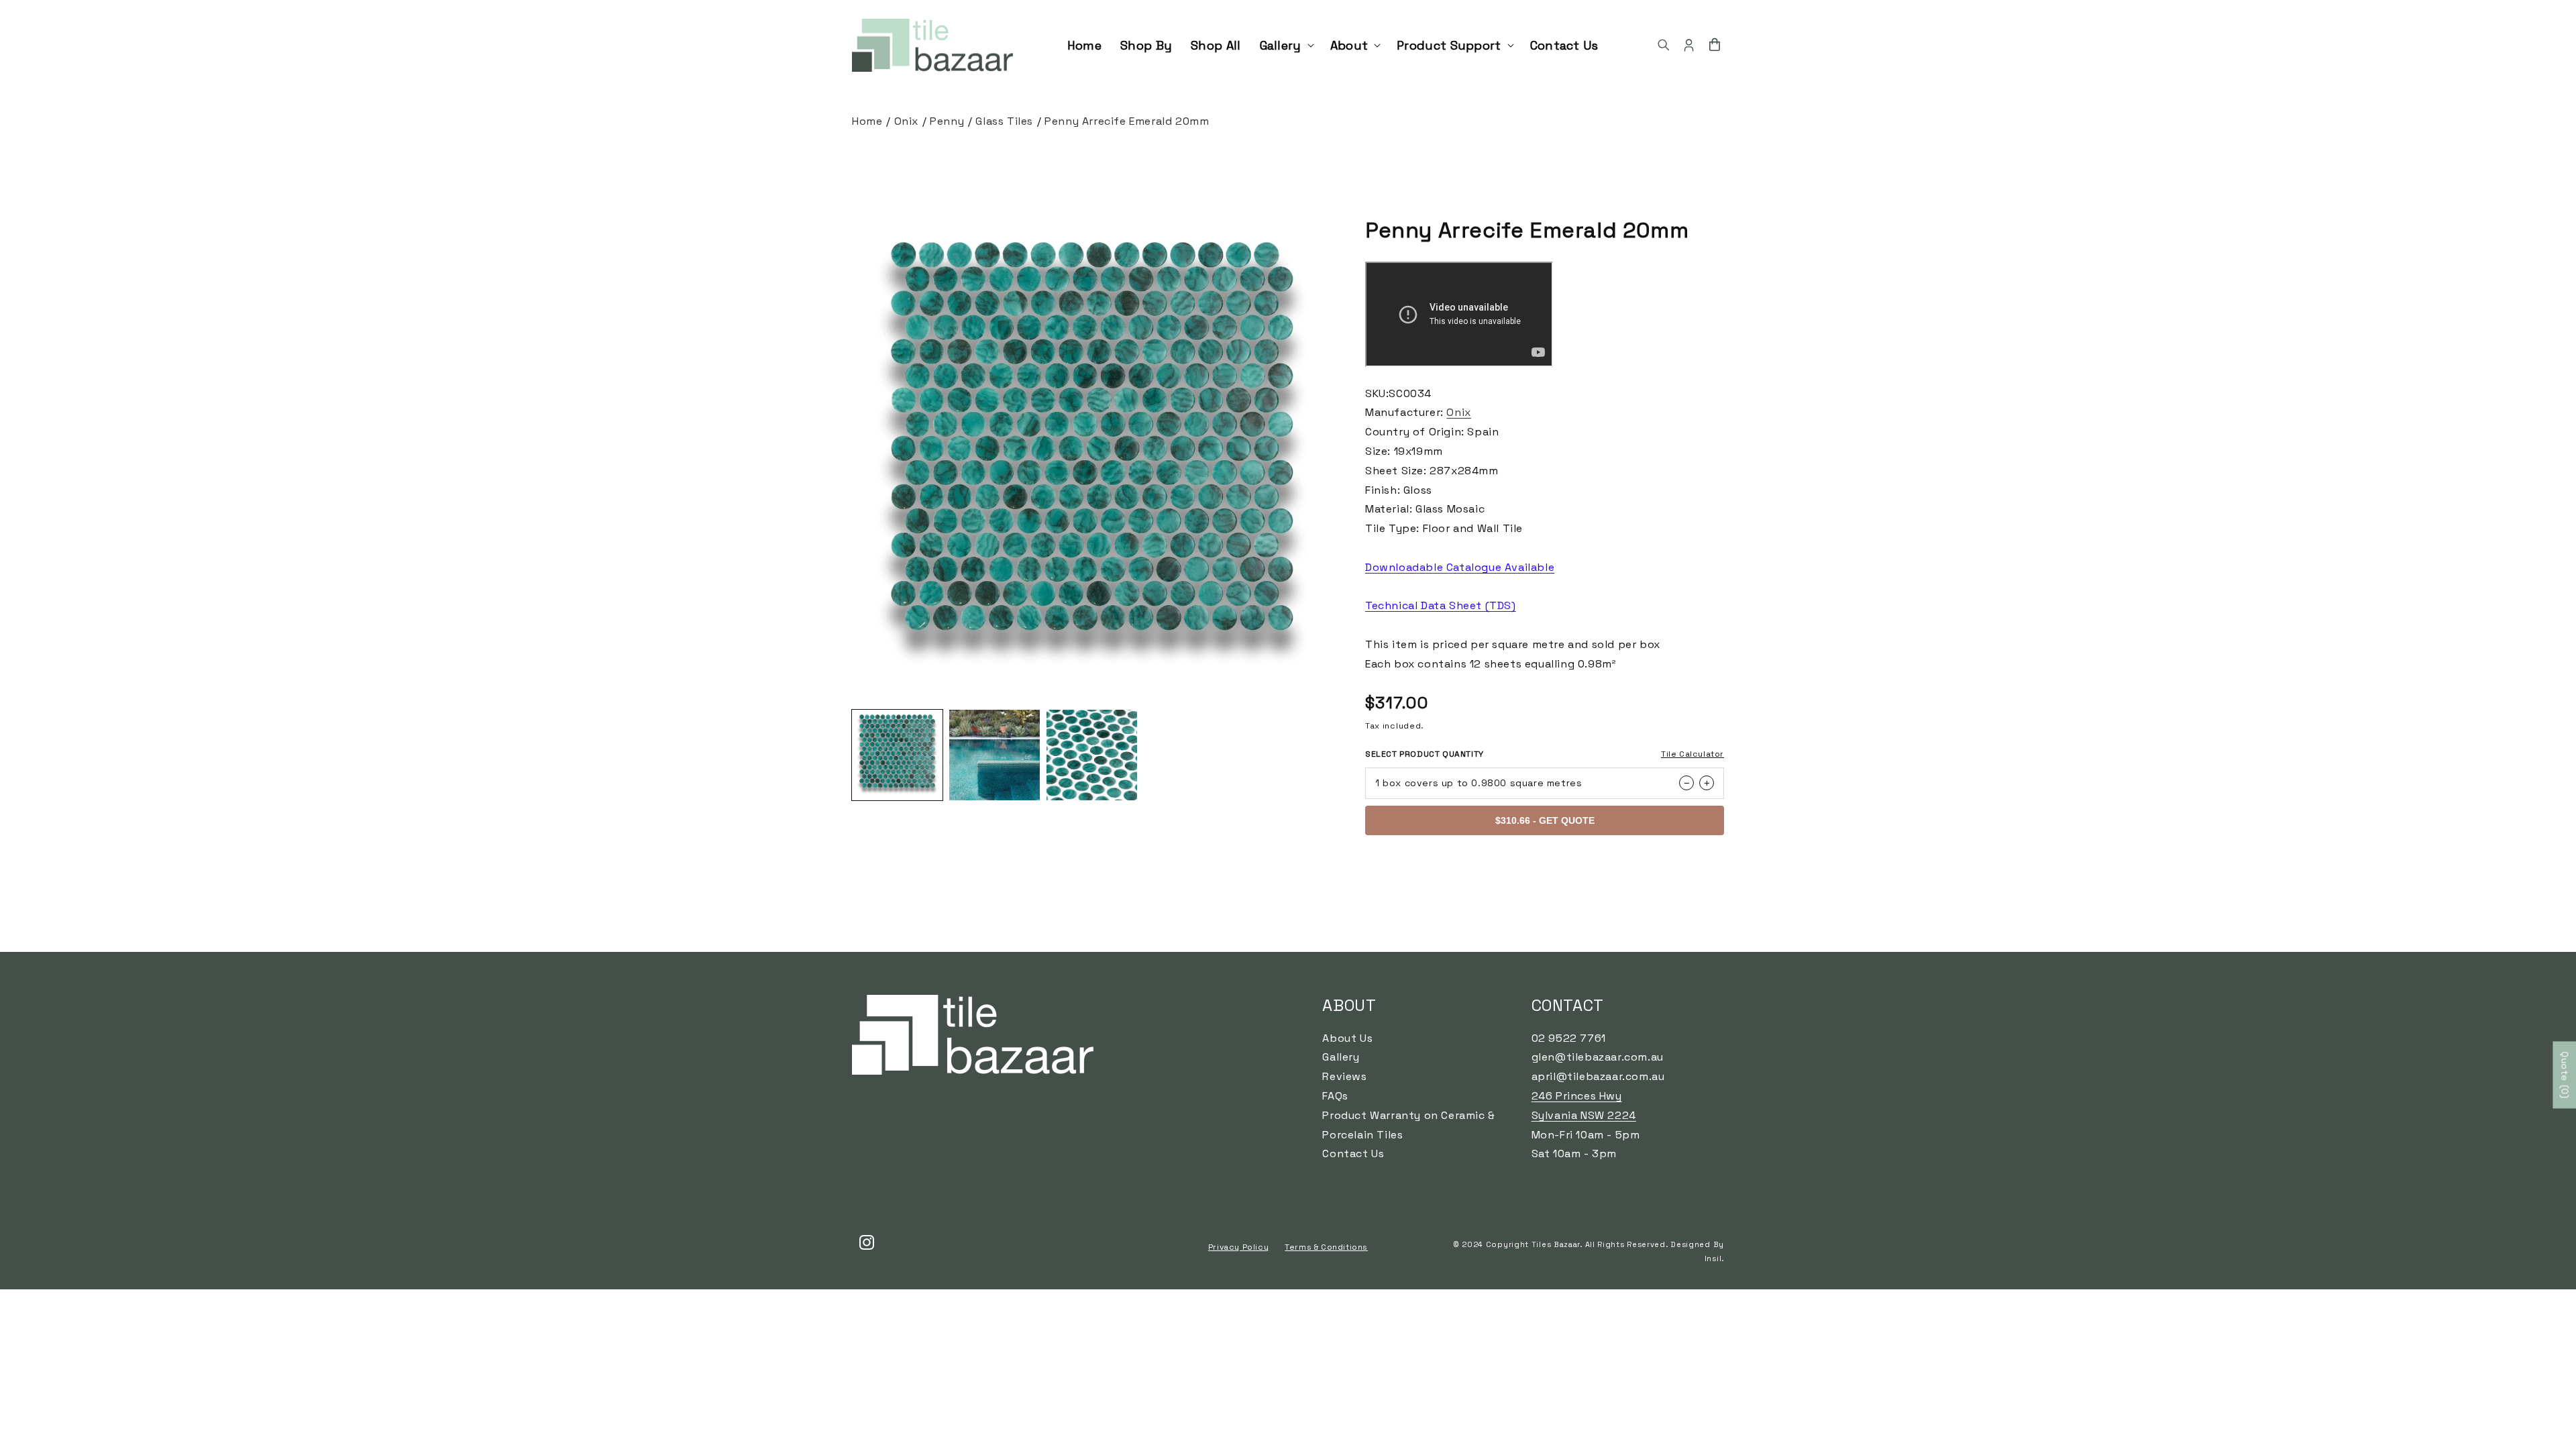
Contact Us (1353, 1153)
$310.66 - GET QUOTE (1545, 820)
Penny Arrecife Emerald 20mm (1127, 121)
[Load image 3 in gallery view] (1092, 755)
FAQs (1335, 1096)
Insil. (1714, 1258)
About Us (1347, 1038)
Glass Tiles (1004, 121)
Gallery (1341, 1057)
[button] (1286, 45)
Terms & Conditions (1326, 1247)
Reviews (1344, 1076)
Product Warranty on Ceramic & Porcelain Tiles (1408, 1125)
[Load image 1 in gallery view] (897, 755)
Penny (947, 121)
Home (867, 121)
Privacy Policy (1238, 1247)
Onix (906, 121)
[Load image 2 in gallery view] (995, 755)
